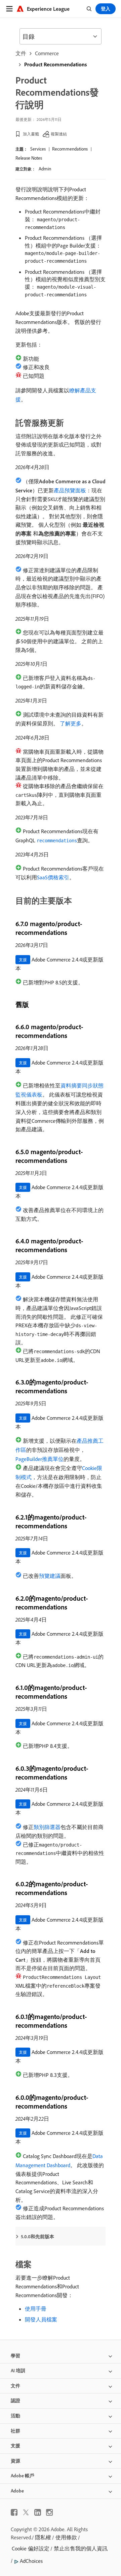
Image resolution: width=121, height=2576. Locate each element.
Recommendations (70, 149)
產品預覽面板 (70, 490)
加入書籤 (31, 134)
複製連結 (59, 134)
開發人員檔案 (41, 2319)
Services (38, 149)
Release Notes (29, 158)
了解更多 (71, 723)
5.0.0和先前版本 (37, 2237)
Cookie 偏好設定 (31, 2548)
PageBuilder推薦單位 (39, 1459)
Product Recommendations (55, 64)
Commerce (47, 53)
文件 (21, 53)
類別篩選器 (47, 1827)
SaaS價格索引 (53, 877)
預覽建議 (50, 1576)
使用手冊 (36, 2309)
